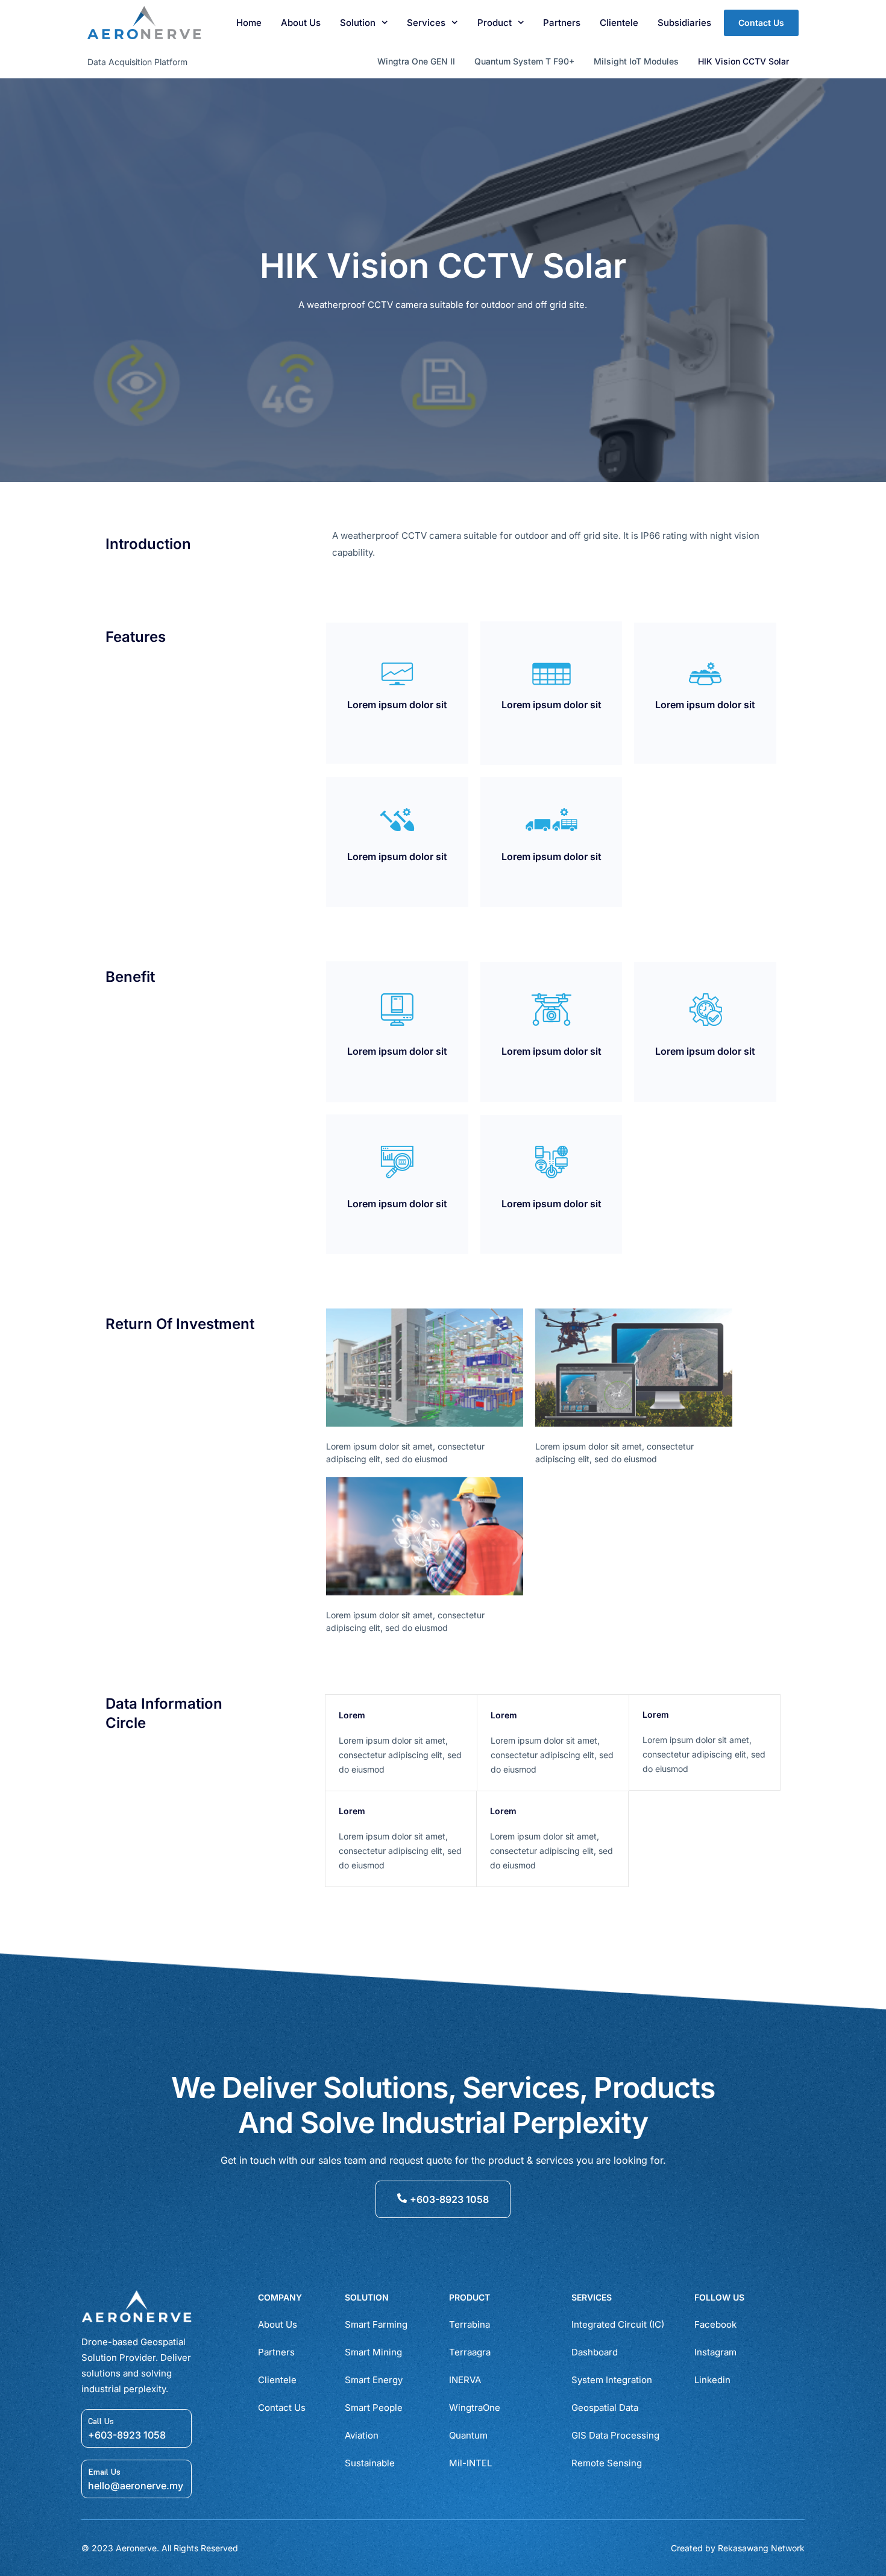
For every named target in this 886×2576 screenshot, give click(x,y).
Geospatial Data (605, 2408)
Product (495, 23)
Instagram (715, 2352)
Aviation (362, 2435)
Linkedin (712, 2380)
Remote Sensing (607, 2463)
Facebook (715, 2324)
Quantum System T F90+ (524, 61)
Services (426, 23)
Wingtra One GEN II (416, 61)
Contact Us (282, 2408)
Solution (358, 23)
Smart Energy (374, 2380)
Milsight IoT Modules (636, 61)
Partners (562, 23)
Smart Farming (376, 2324)
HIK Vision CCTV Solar (743, 61)
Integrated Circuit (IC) (618, 2324)
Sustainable (370, 2463)
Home (249, 23)
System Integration (612, 2380)
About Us (301, 23)
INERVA (465, 2380)
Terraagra (470, 2352)
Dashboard (595, 2352)
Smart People (374, 2408)
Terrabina (470, 2324)
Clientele (619, 23)
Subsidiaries (684, 23)
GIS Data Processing (615, 2435)
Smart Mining (373, 2352)
